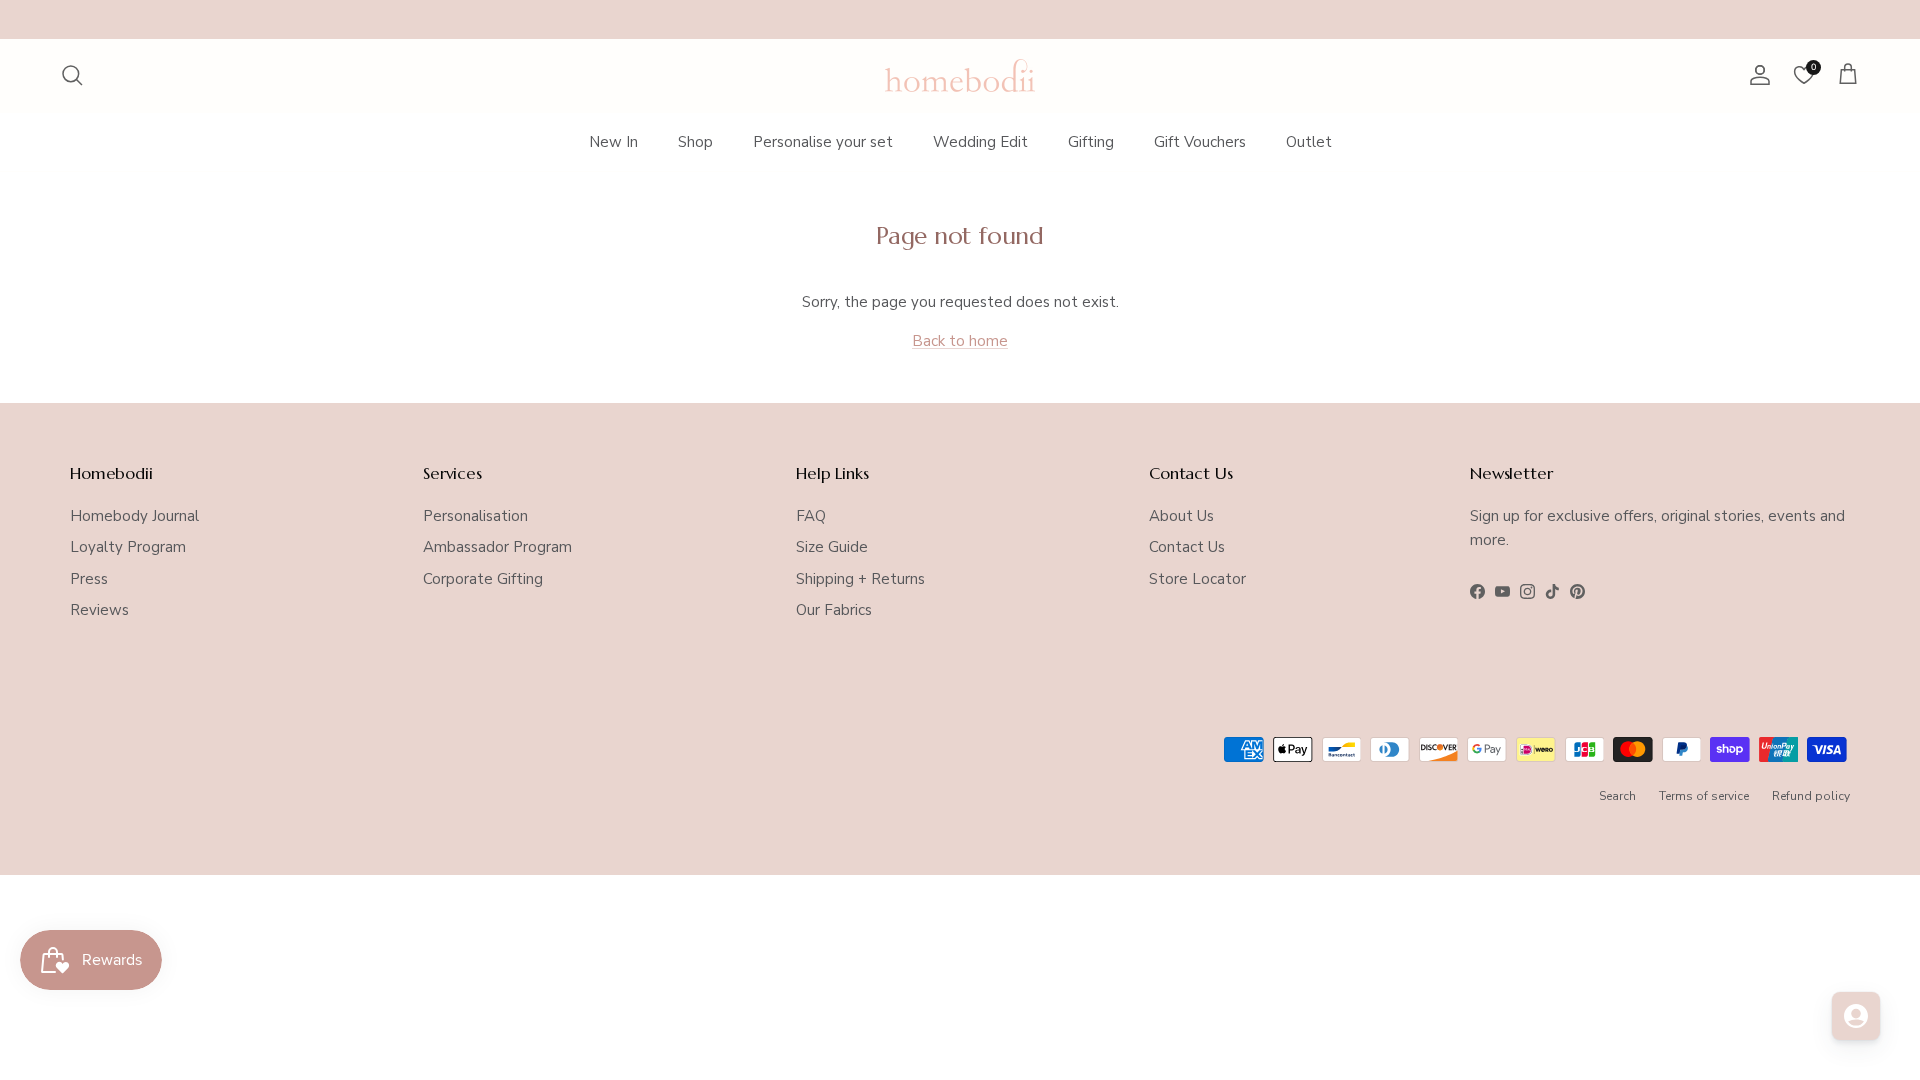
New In (613, 142)
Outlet (1309, 142)
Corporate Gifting (483, 579)
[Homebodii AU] (960, 75)
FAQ (811, 516)
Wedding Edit (980, 142)
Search (1617, 796)
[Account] (1756, 75)
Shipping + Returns (860, 579)
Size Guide (832, 547)
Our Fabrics (834, 610)
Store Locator (1197, 579)
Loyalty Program (128, 547)
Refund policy (1811, 796)
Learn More (1116, 23)
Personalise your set (823, 142)
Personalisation (475, 516)
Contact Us (1187, 547)
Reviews (99, 610)
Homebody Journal (134, 516)
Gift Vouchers (1200, 142)
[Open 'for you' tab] (1856, 1016)
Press (89, 579)
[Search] (72, 75)
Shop (695, 142)
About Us (1181, 516)
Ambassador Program (497, 547)
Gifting (1091, 142)
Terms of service (1704, 796)
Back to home (960, 341)
